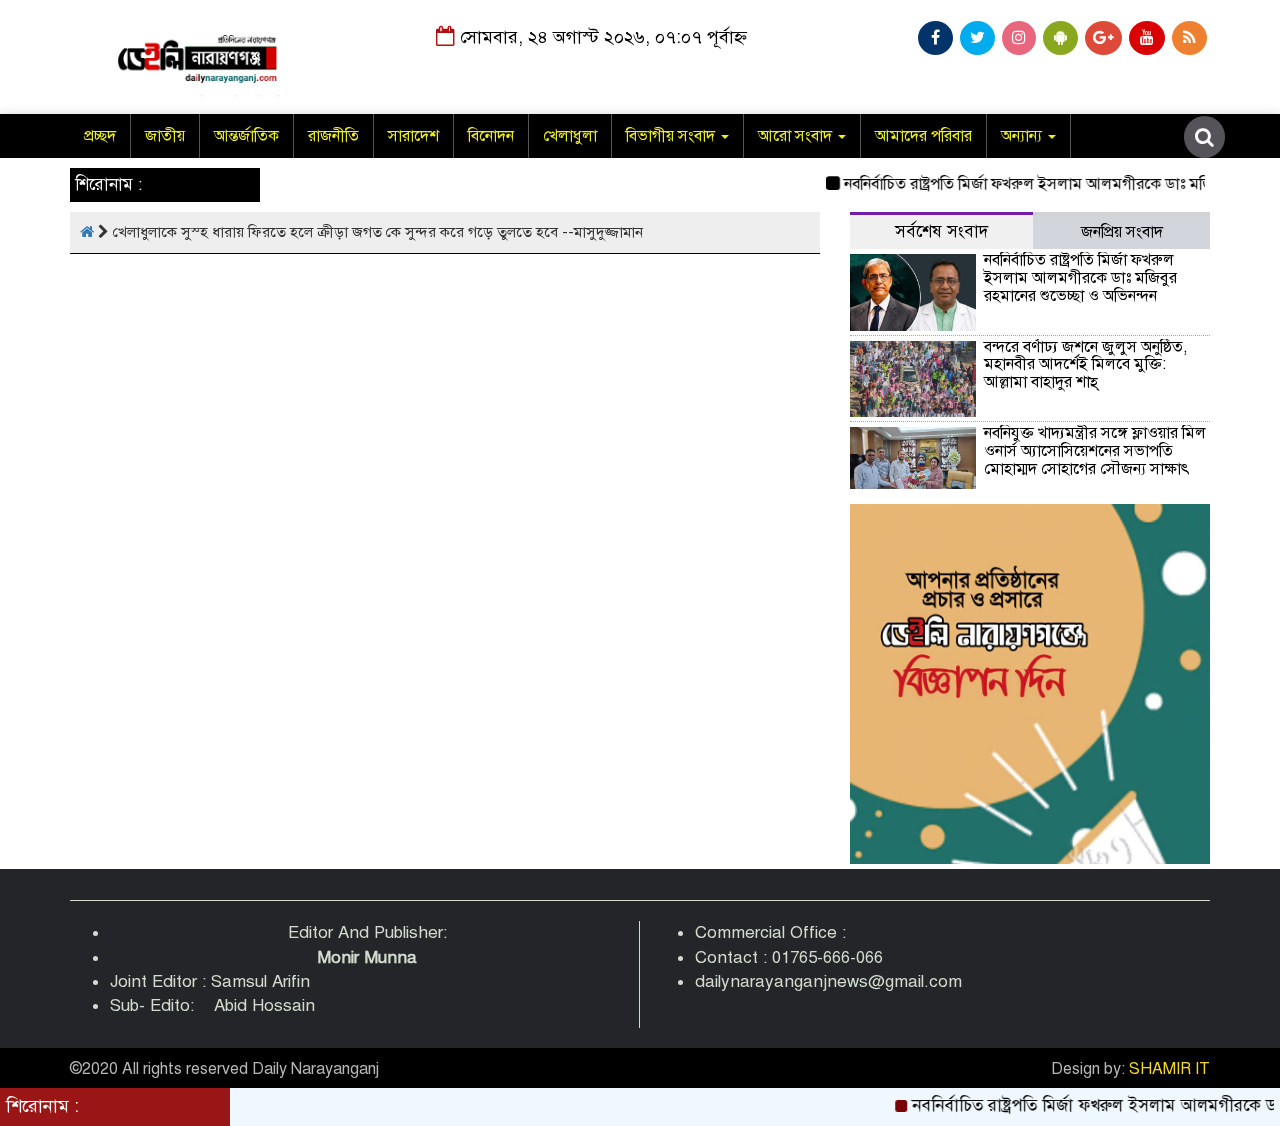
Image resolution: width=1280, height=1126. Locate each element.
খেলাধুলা (570, 136)
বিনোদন (491, 136)
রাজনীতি (333, 136)
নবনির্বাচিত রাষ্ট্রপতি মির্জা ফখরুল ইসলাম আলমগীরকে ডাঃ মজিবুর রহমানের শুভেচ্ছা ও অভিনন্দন (1080, 277)
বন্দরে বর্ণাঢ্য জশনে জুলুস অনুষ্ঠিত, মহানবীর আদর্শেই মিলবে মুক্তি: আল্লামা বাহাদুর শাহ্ (1085, 364)
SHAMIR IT (1169, 1069)
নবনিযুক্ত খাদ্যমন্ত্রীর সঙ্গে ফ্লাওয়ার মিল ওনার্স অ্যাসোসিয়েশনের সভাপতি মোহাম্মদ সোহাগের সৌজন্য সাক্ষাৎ (1095, 450)
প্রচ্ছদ (100, 136)
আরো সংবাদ (797, 136)
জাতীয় (165, 136)
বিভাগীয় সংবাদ (672, 136)
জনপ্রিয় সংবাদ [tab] (1122, 232)
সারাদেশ (413, 136)
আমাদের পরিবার (923, 136)
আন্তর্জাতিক (246, 136)
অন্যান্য (1023, 136)
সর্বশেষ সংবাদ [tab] (941, 231)
